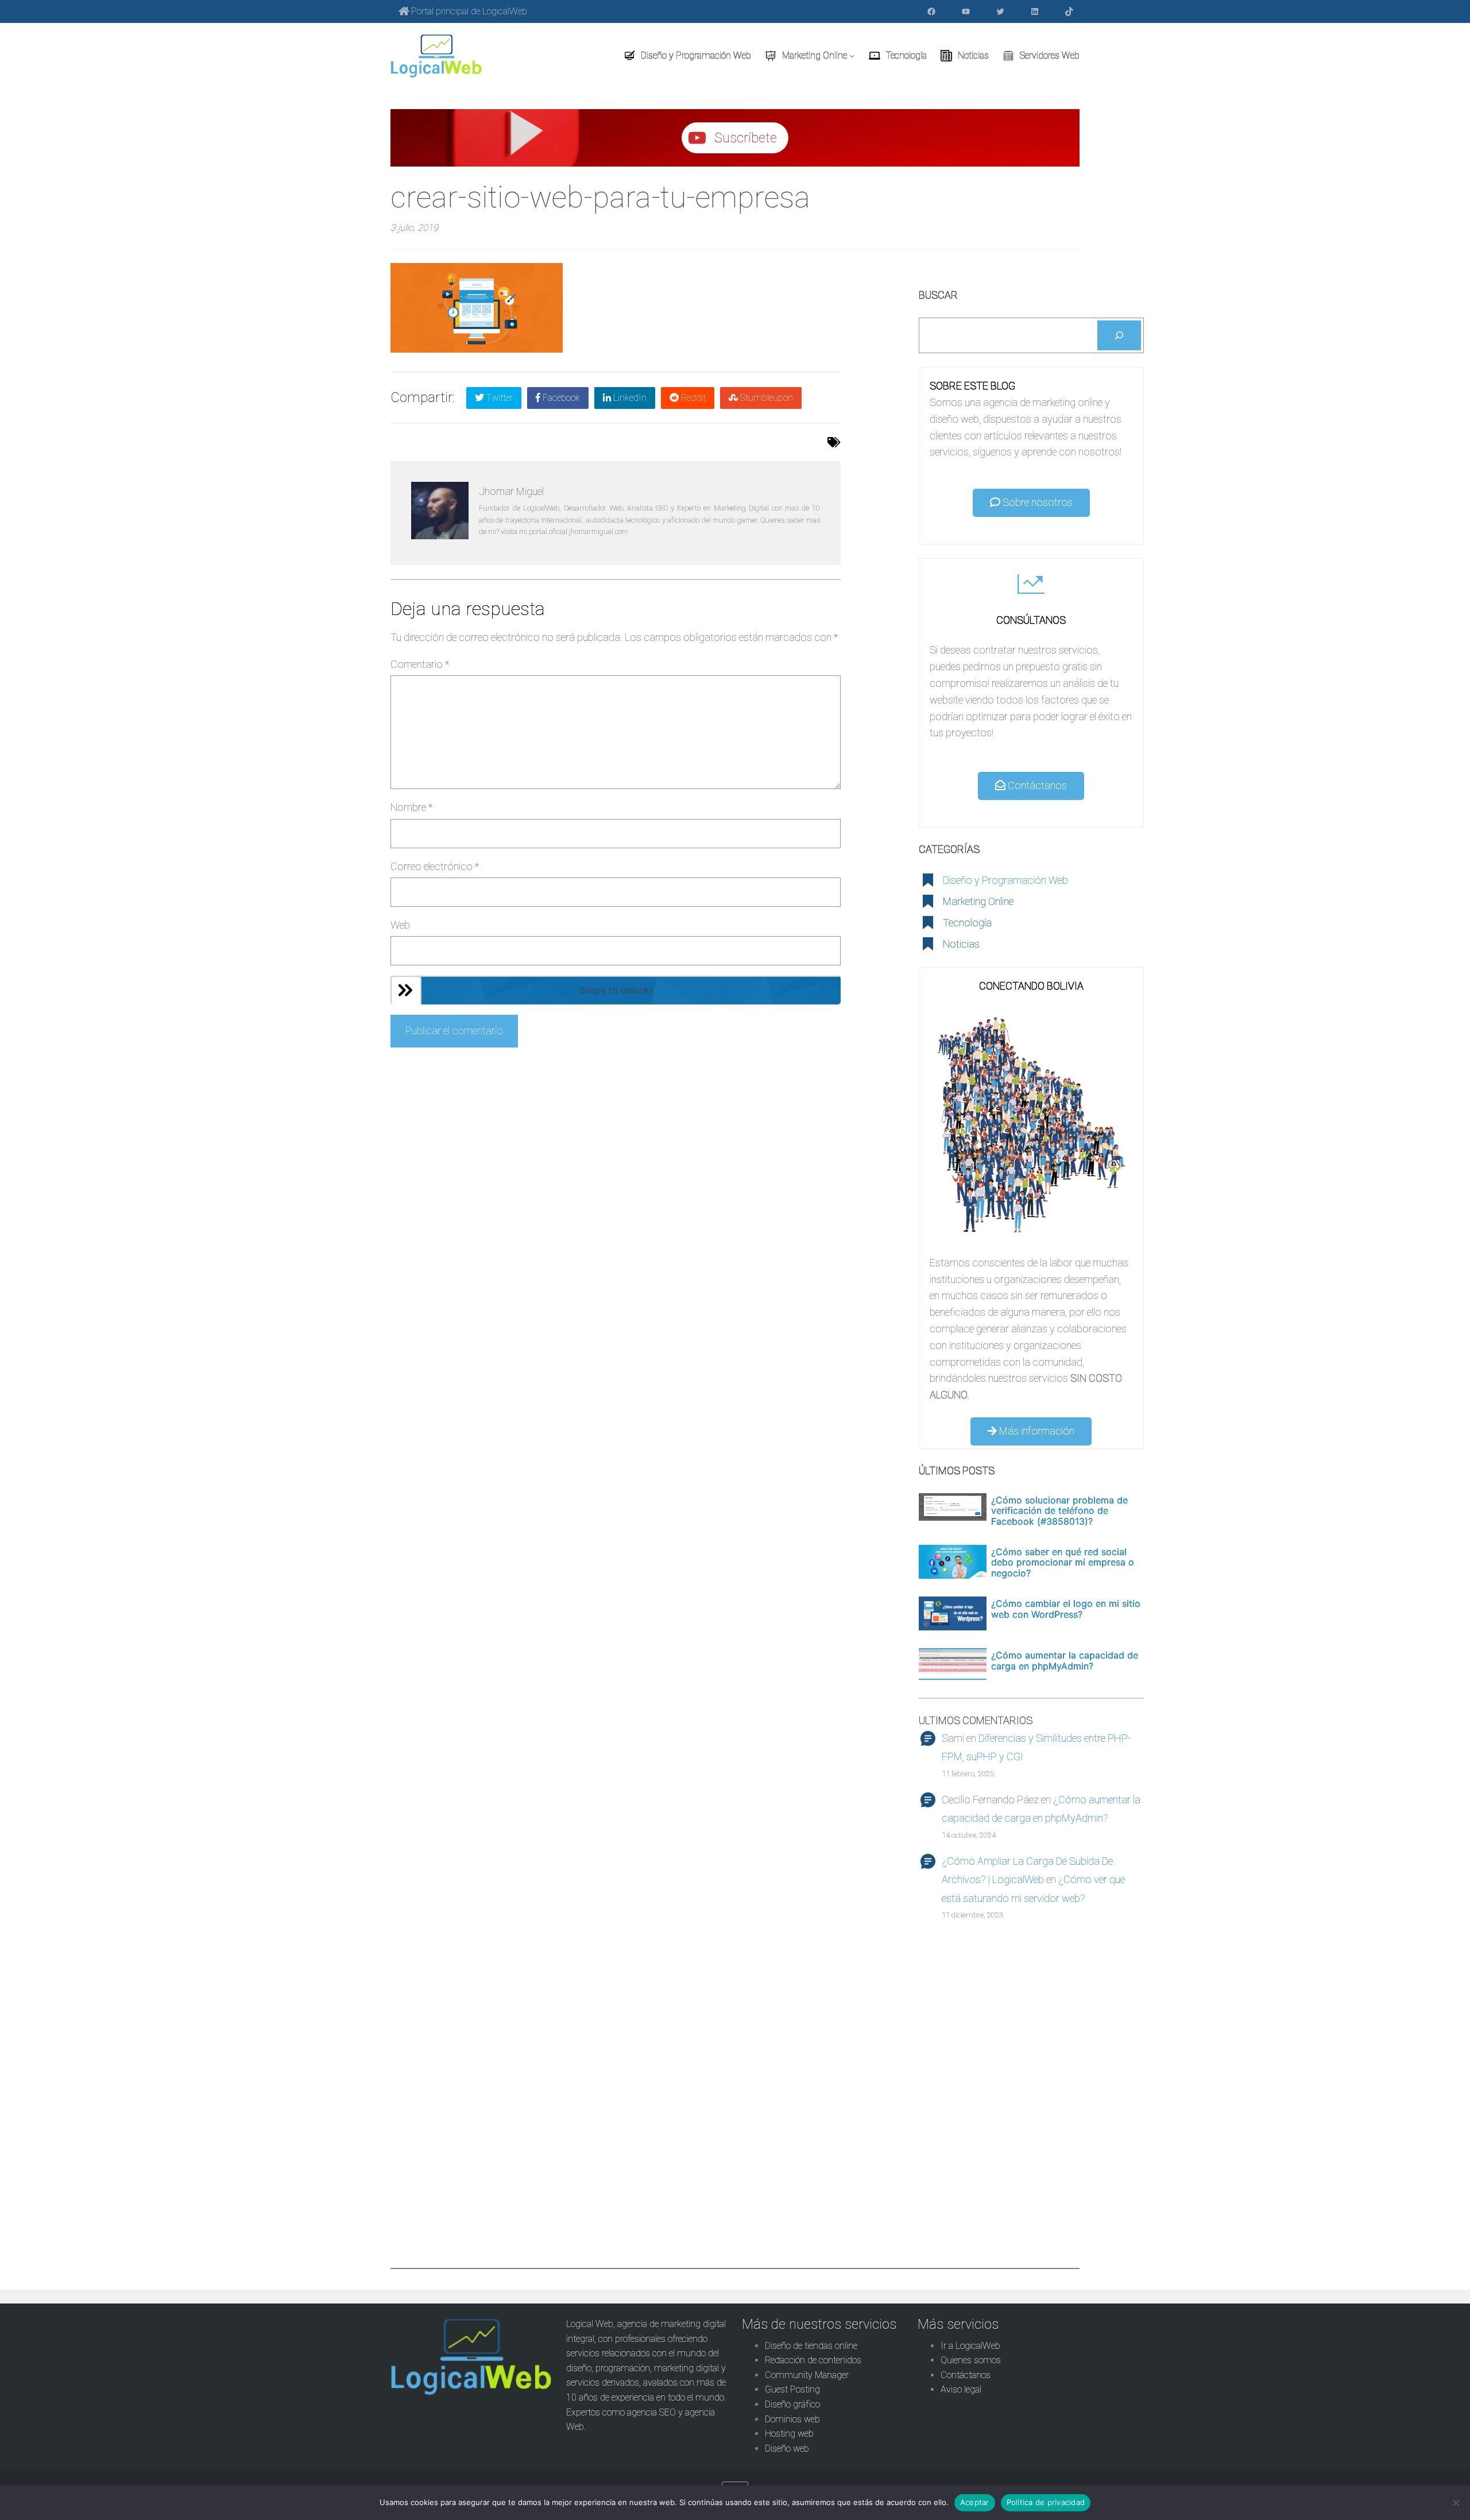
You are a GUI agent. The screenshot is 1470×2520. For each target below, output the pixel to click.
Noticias (961, 944)
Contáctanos (1036, 785)
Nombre (411, 807)
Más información (1036, 1431)
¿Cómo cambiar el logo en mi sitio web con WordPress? (1066, 1609)
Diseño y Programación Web (1005, 880)
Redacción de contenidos (813, 2360)
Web (400, 925)
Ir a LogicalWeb (970, 2346)
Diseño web (787, 2449)
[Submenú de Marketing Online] (852, 56)
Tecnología (967, 923)
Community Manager (807, 2375)
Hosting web (789, 2434)
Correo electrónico (435, 866)
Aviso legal (961, 2389)
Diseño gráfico (792, 2404)
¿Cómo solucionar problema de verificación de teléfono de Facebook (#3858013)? (1059, 1511)
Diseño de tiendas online (811, 2346)
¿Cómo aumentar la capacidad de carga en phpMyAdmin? (1065, 1661)
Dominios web (792, 2419)
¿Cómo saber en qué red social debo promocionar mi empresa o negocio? (1063, 1562)
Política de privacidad (1046, 2502)
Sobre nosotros (1036, 502)
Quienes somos (971, 2360)
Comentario (420, 664)
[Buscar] (1119, 335)
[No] (1456, 2503)
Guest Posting (792, 2389)
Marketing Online (978, 901)
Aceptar (975, 2502)
